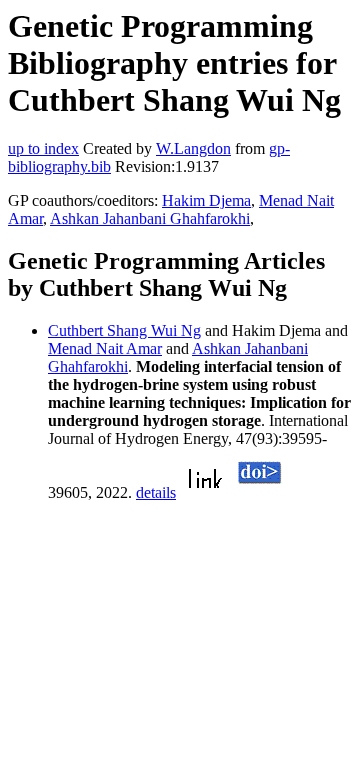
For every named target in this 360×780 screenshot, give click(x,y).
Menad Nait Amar (105, 348)
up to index (43, 148)
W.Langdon (193, 148)
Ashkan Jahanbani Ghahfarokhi (150, 218)
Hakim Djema (206, 200)
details (156, 492)
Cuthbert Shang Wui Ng (124, 330)
